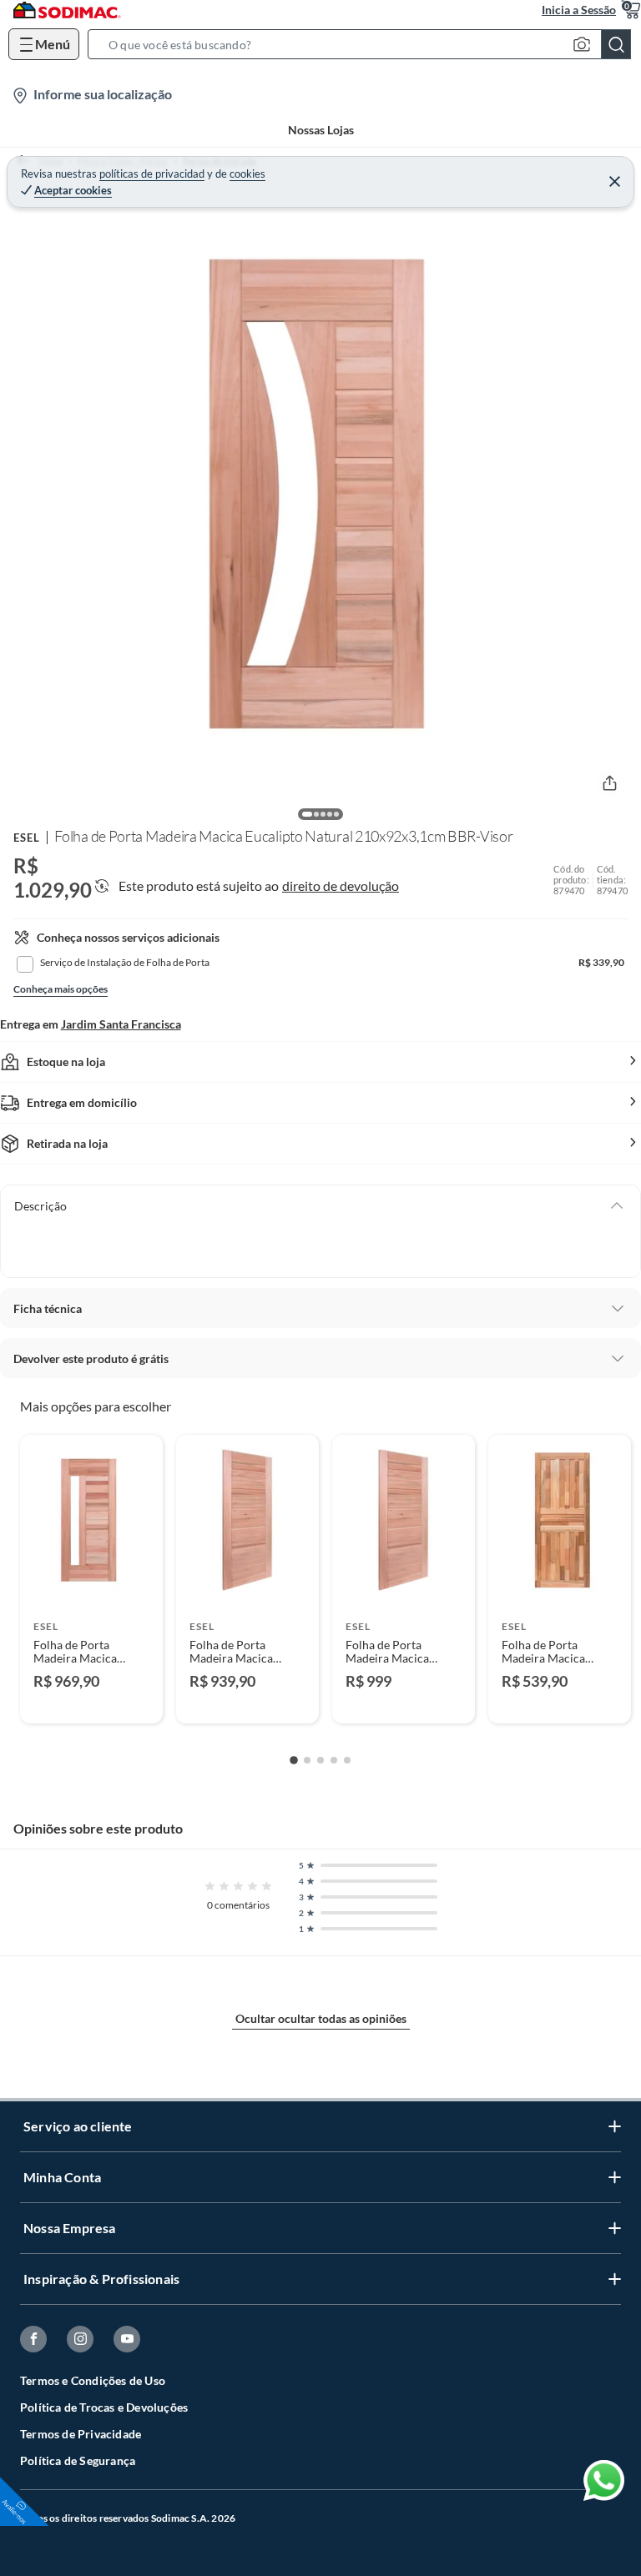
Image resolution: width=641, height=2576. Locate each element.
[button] (364, 44)
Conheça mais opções (61, 989)
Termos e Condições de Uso (93, 2380)
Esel (27, 838)
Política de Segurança (78, 2460)
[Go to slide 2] (307, 1760)
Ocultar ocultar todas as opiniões (321, 2018)
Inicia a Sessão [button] (579, 10)
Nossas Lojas (321, 130)
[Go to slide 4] (334, 1760)
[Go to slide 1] (294, 1760)
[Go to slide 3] (320, 1760)
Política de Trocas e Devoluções (104, 2407)
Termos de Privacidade (81, 2434)
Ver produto (91, 1700)
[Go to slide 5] (347, 1760)
